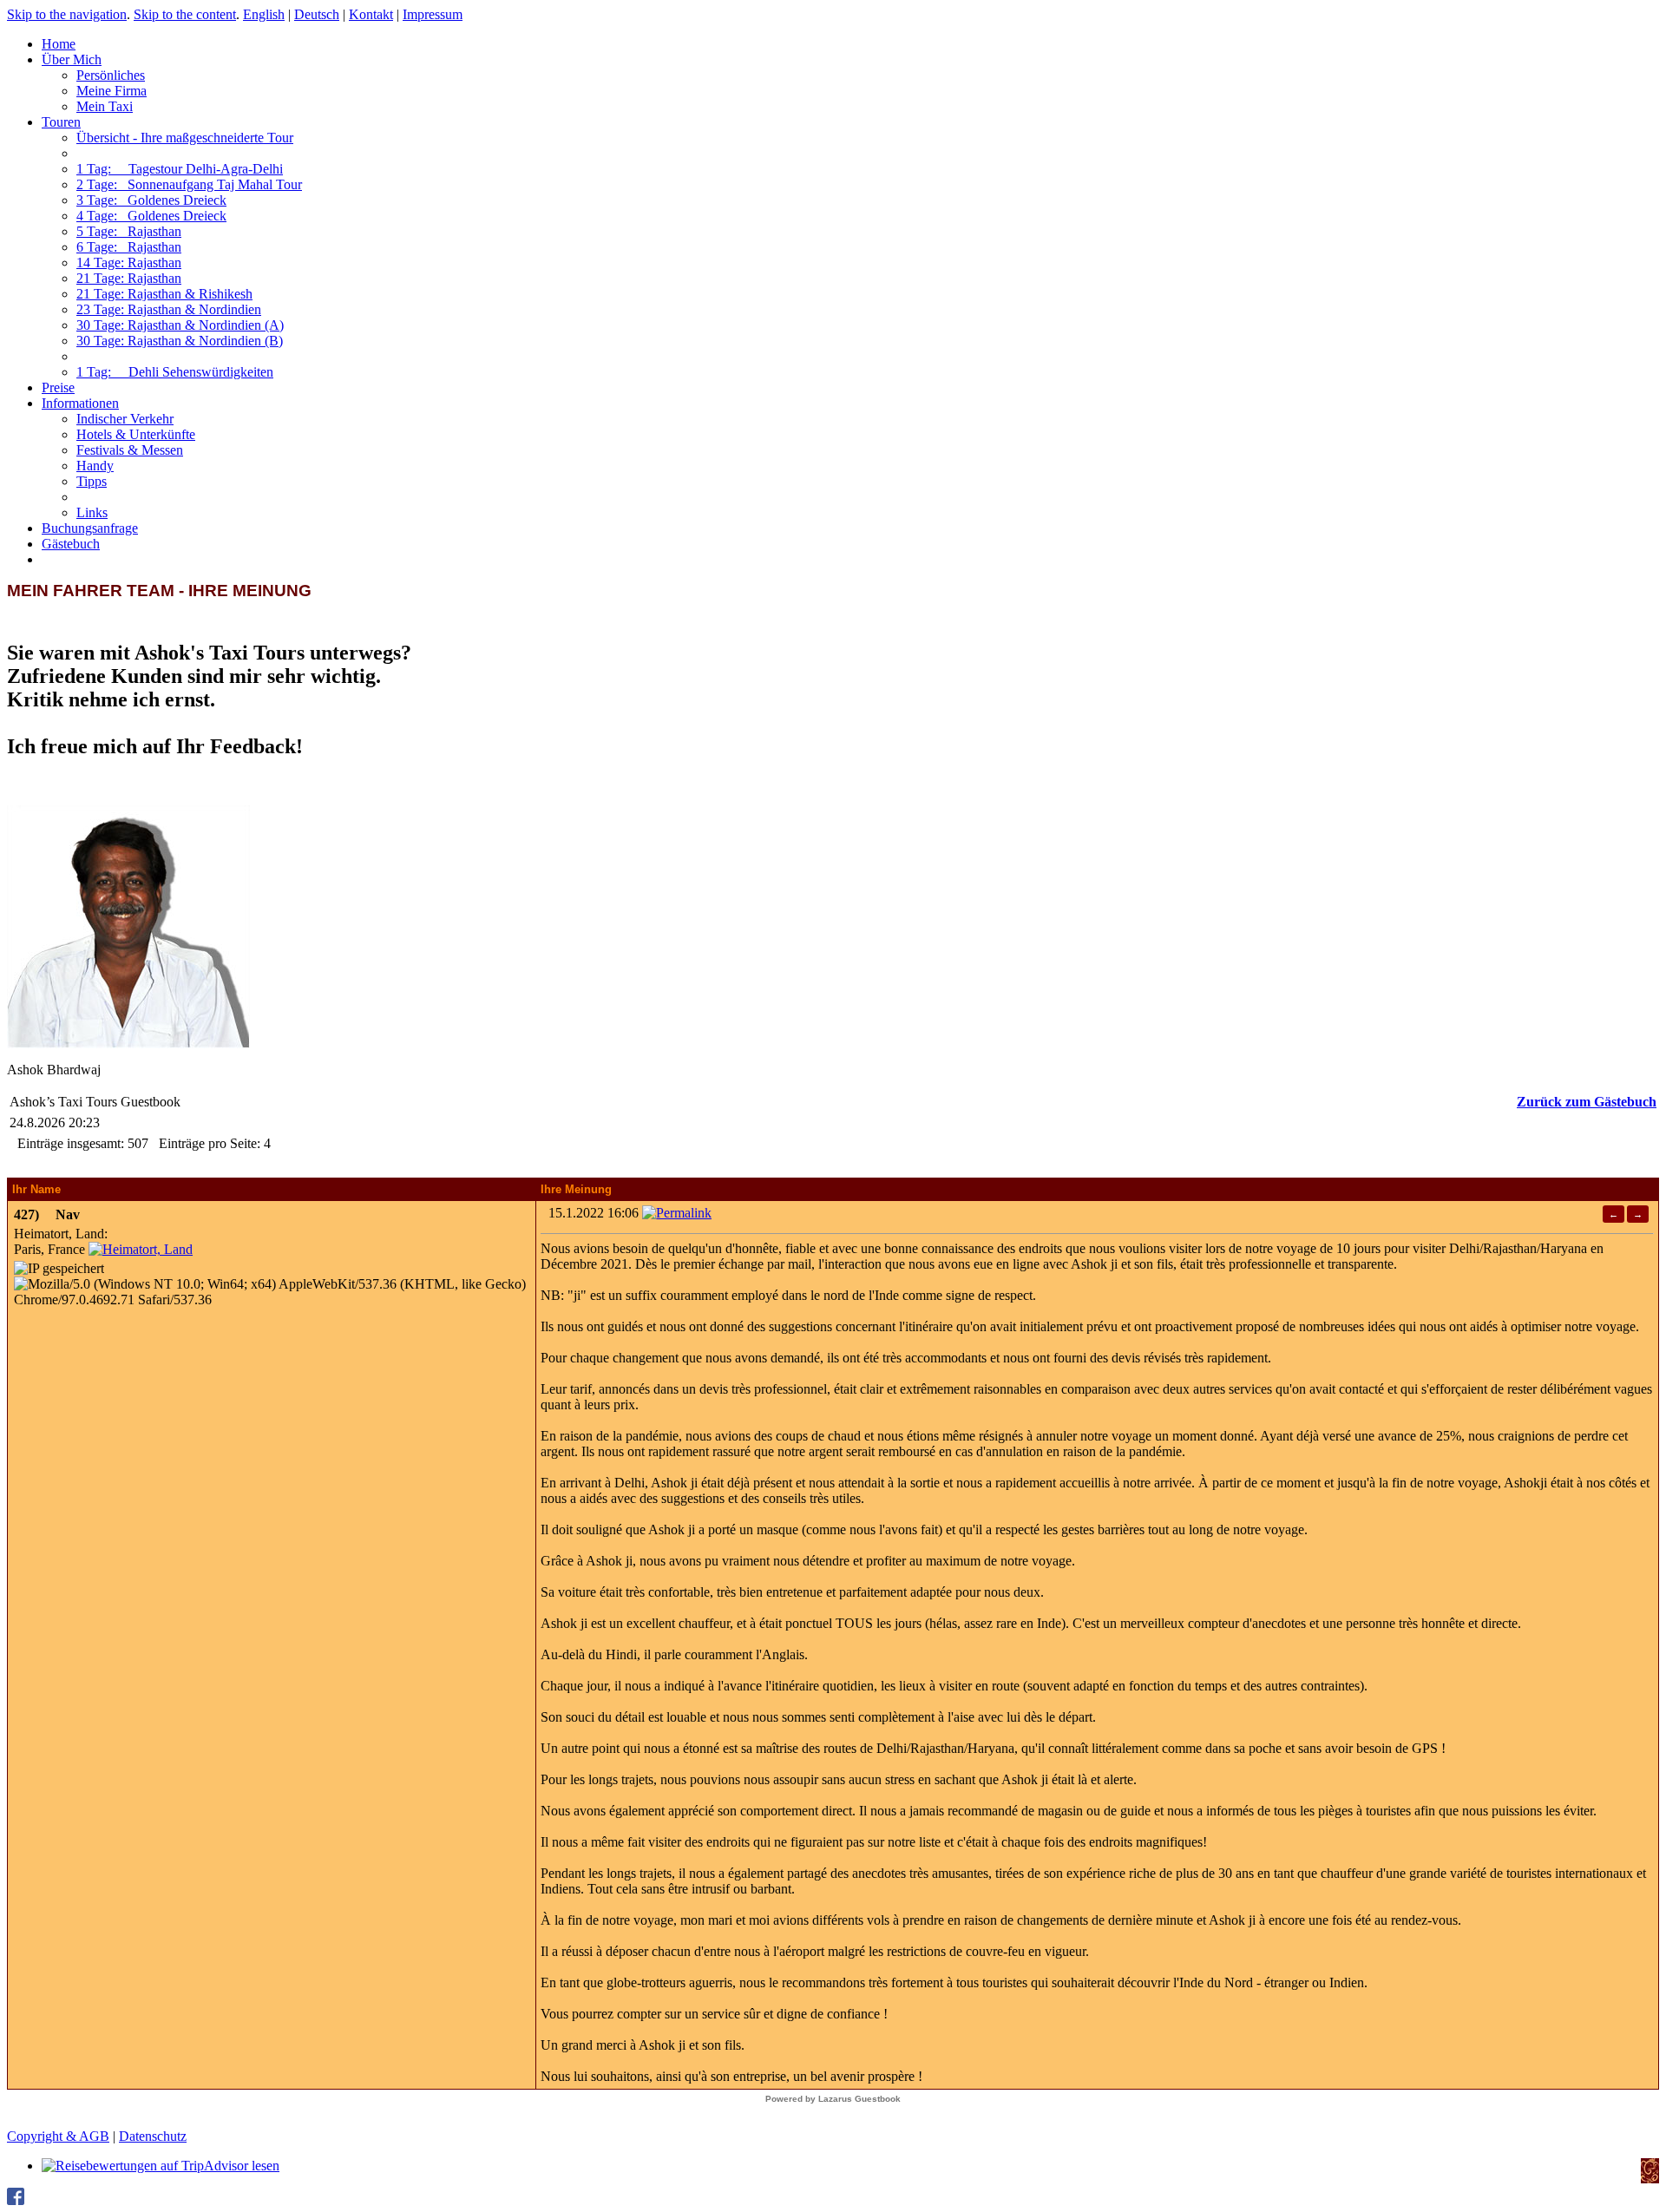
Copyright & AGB (58, 2136)
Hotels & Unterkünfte (136, 434)
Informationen (80, 403)
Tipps (92, 481)
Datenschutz (153, 2136)
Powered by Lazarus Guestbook (833, 2099)
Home (59, 44)
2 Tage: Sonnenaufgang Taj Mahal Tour (189, 184)
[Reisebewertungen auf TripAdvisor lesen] (161, 2166)
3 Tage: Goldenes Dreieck (151, 200)
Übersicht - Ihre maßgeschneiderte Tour (185, 138)
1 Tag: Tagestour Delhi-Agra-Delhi (180, 169)
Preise (58, 387)
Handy (95, 466)
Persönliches (111, 75)
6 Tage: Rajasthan (129, 247)
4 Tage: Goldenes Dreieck (151, 216)
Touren (61, 122)
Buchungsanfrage (90, 528)
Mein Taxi (105, 106)
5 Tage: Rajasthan (129, 231)
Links (92, 512)
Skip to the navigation (67, 14)
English (264, 14)
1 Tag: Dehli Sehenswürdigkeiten (175, 372)
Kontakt (371, 14)
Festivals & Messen (130, 450)
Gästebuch (71, 544)
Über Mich (72, 59)
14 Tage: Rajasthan (129, 263)
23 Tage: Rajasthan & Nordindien (169, 309)
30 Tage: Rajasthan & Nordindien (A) (180, 325)
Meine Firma (112, 91)
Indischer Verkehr (125, 419)
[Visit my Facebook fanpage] (16, 2200)
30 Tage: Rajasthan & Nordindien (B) (180, 341)
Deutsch (317, 14)
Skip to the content (185, 14)
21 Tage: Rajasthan (129, 278)
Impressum (433, 14)
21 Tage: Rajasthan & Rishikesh (164, 294)
